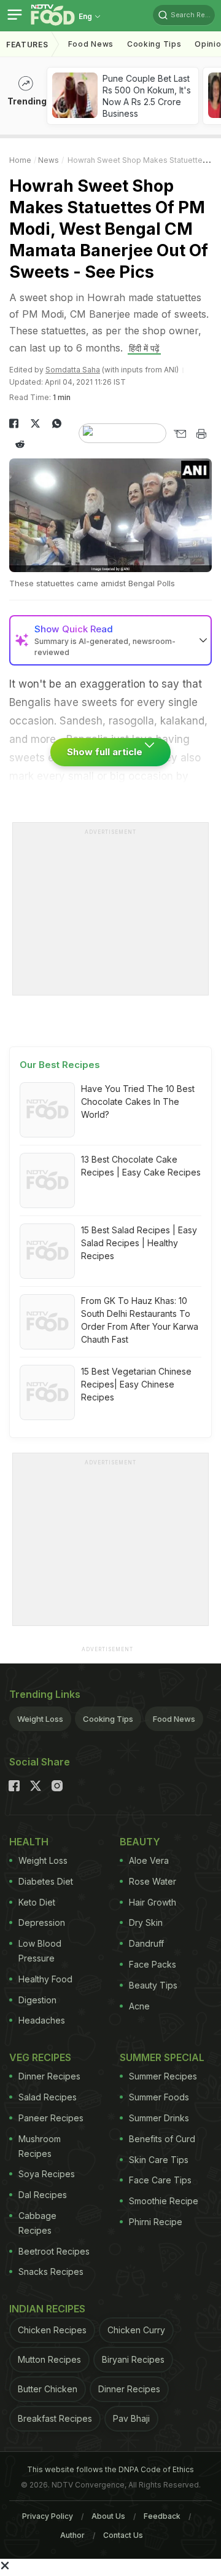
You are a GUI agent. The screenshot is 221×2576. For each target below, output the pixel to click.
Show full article (106, 752)
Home (20, 160)
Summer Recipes (163, 2076)
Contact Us (123, 2535)
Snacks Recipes (51, 2272)
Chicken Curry (136, 2330)
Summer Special (162, 2057)
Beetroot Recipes (54, 2251)
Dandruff (146, 1943)
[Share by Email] (180, 434)
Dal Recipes (43, 2195)
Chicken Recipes (52, 2330)
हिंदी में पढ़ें (144, 348)
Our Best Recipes (60, 1065)
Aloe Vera (149, 1860)
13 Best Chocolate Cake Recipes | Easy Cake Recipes (141, 1166)
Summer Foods (159, 2097)
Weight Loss (40, 1719)
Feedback (162, 2516)
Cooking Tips (108, 1719)
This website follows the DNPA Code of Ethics (110, 2469)
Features (27, 45)
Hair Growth (153, 1902)
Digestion (37, 2000)
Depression (42, 1922)
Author (72, 2535)
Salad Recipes (48, 2097)
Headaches (42, 2020)
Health (29, 1842)
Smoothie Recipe (164, 2201)
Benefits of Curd (162, 2139)
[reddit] (20, 444)
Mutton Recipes (49, 2359)
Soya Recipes (47, 2174)
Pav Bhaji (131, 2418)
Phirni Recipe (156, 2222)
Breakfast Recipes (55, 2418)
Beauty (140, 1842)
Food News (91, 44)
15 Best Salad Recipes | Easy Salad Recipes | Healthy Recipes (139, 1243)
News (48, 160)
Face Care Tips (160, 2180)
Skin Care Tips (159, 2160)
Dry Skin (146, 1922)
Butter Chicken (48, 2389)
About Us (108, 2516)
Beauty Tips (153, 1985)
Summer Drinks (159, 2118)
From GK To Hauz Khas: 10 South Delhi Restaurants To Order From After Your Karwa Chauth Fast (140, 1320)
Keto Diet (37, 1902)
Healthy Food (45, 1979)
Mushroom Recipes (40, 2146)
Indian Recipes (47, 2309)
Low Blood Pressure (40, 1951)
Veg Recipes (40, 2057)
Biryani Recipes (133, 2359)
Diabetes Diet (46, 1881)
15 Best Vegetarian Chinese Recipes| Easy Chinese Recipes (136, 1384)
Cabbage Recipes (37, 2223)
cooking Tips (154, 44)
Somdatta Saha (73, 370)
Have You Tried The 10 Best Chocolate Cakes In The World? (138, 1101)
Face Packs (153, 1964)
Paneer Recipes (51, 2118)
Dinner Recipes (49, 2076)
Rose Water (153, 1881)
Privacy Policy (48, 2516)
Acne (139, 2006)
